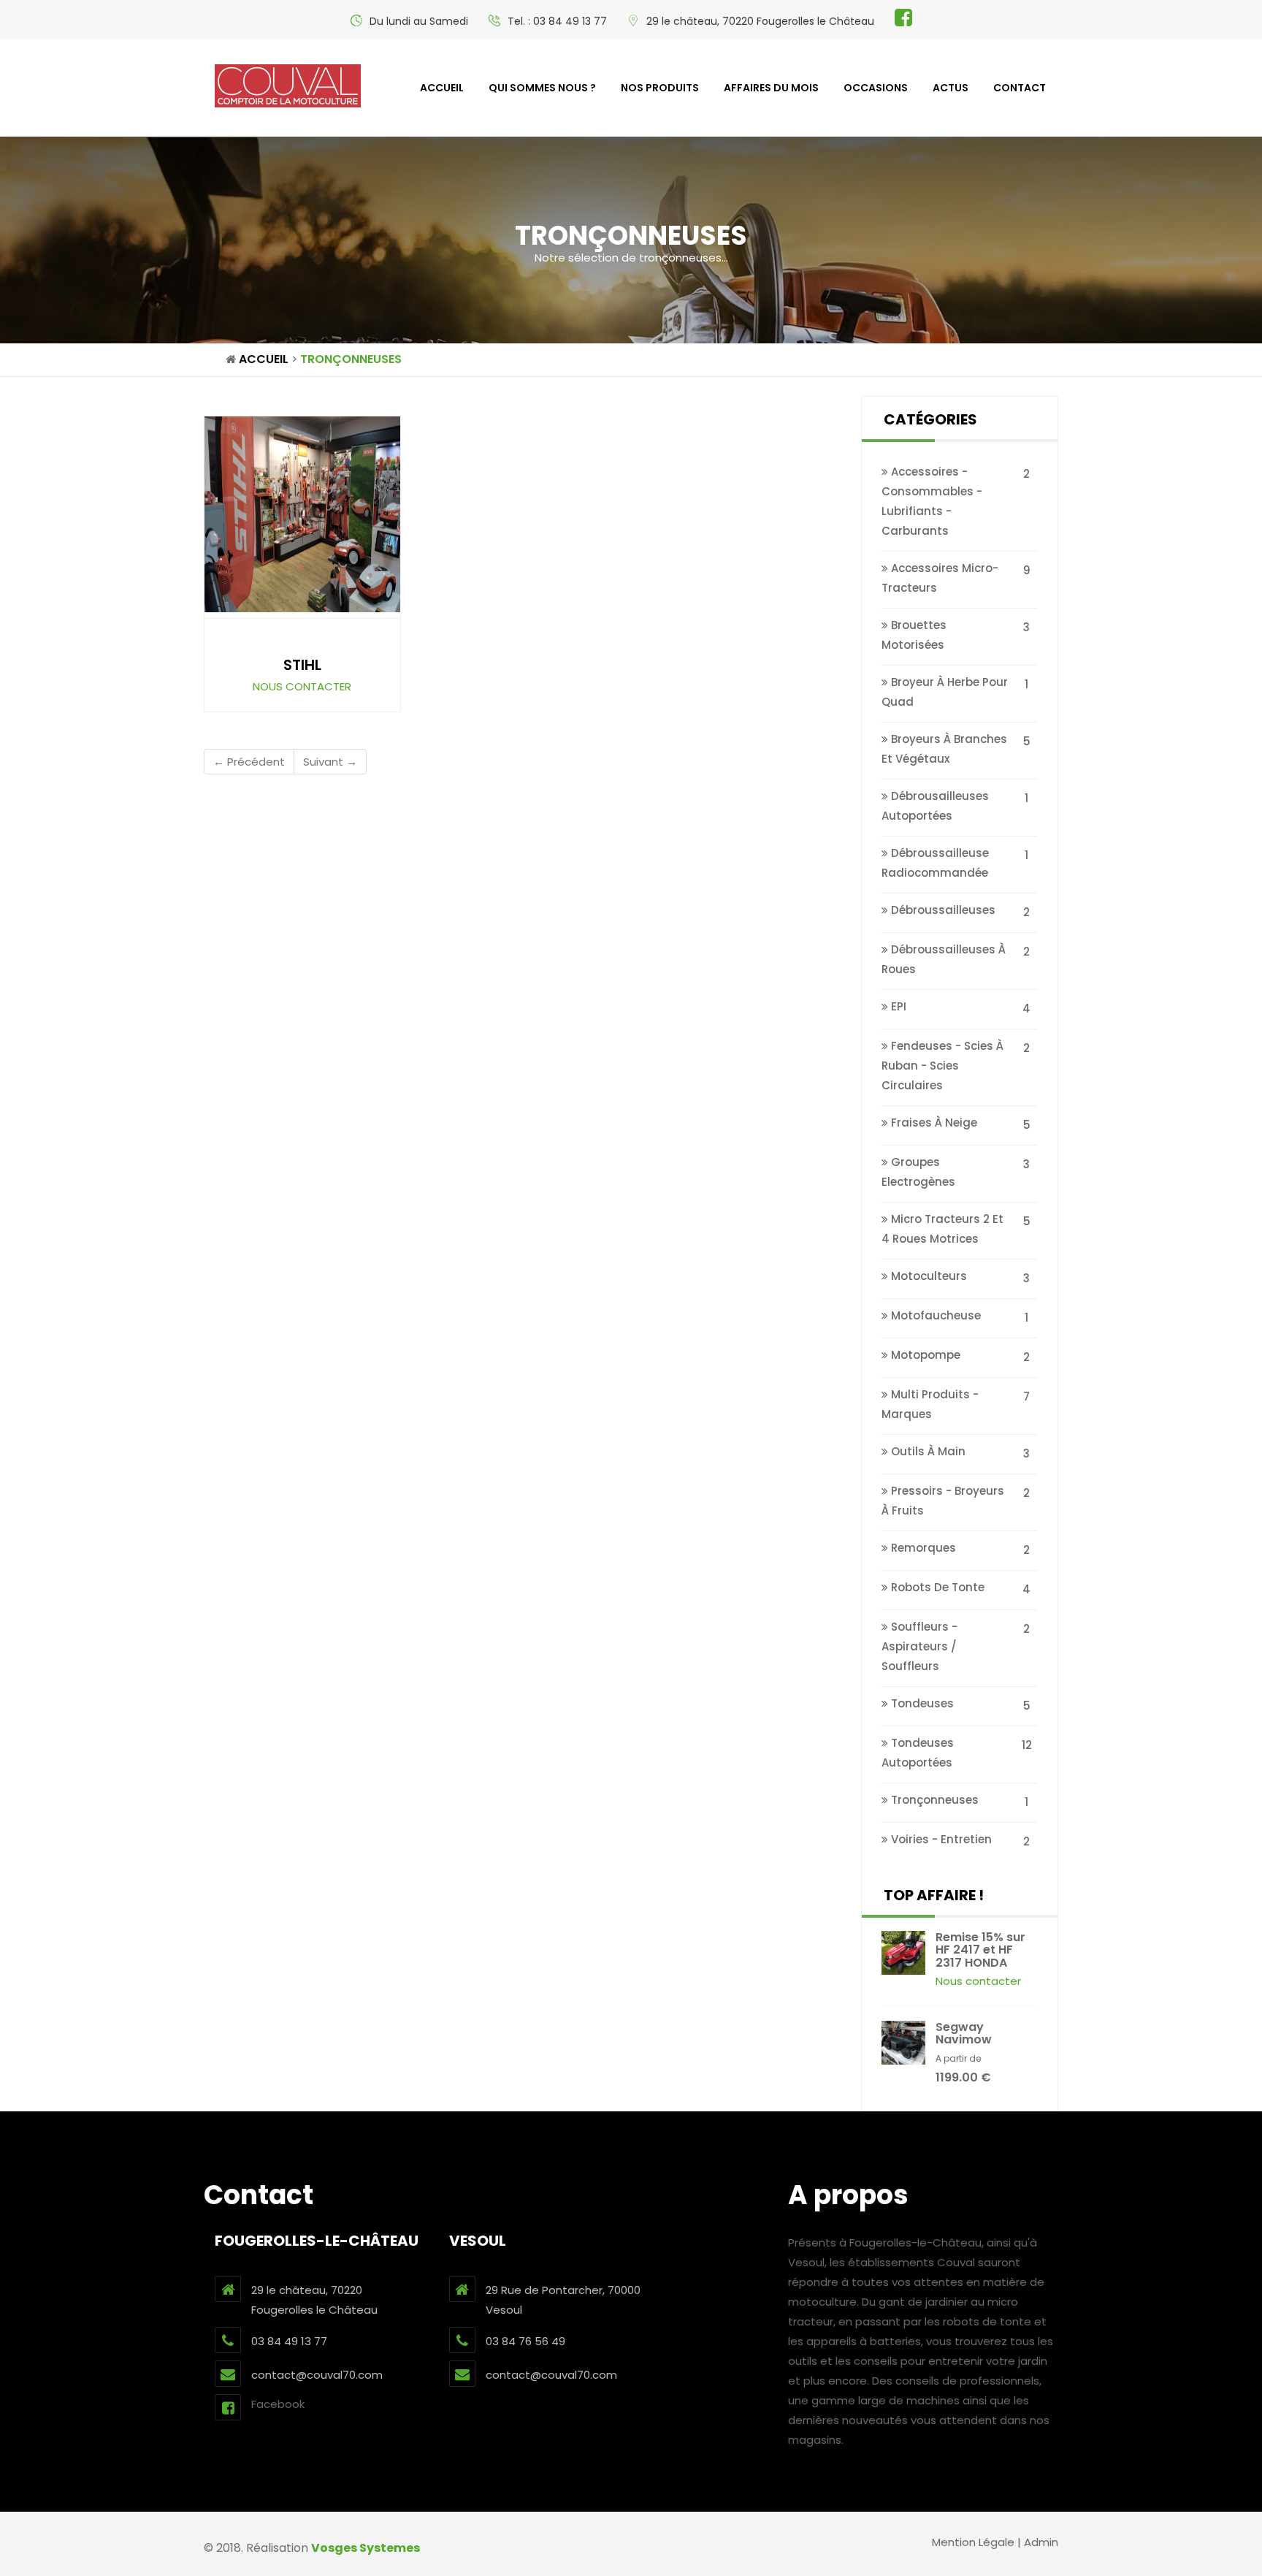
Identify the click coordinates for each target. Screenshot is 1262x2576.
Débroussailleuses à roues (944, 959)
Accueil (442, 88)
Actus (951, 88)
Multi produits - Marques (930, 1404)
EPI (897, 1006)
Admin (1041, 2542)
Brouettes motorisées (914, 635)
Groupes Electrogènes (918, 1172)
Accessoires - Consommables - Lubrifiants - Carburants (932, 501)
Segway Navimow (964, 2034)
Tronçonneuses (933, 1800)
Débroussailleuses (942, 910)
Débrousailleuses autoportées (935, 806)
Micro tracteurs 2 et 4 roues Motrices (942, 1229)
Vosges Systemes (366, 2548)
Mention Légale (973, 2542)
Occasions (876, 88)
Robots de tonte (936, 1587)
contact (1020, 88)
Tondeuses (921, 1703)
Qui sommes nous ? (542, 88)
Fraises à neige (933, 1123)
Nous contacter (302, 686)
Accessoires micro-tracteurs (940, 578)
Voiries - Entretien (940, 1839)
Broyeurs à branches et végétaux (944, 749)
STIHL (302, 665)
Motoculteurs (928, 1276)
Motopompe (924, 1355)
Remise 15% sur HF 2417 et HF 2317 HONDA (980, 1950)
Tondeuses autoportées (918, 1753)
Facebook (278, 2404)
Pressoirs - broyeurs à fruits (943, 1501)
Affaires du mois (771, 88)
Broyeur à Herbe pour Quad (945, 692)
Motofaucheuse (934, 1315)
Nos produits (660, 88)
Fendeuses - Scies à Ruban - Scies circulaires (942, 1066)
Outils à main (927, 1451)
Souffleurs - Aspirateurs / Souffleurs (919, 1646)
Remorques (922, 1548)
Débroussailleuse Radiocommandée (935, 863)
